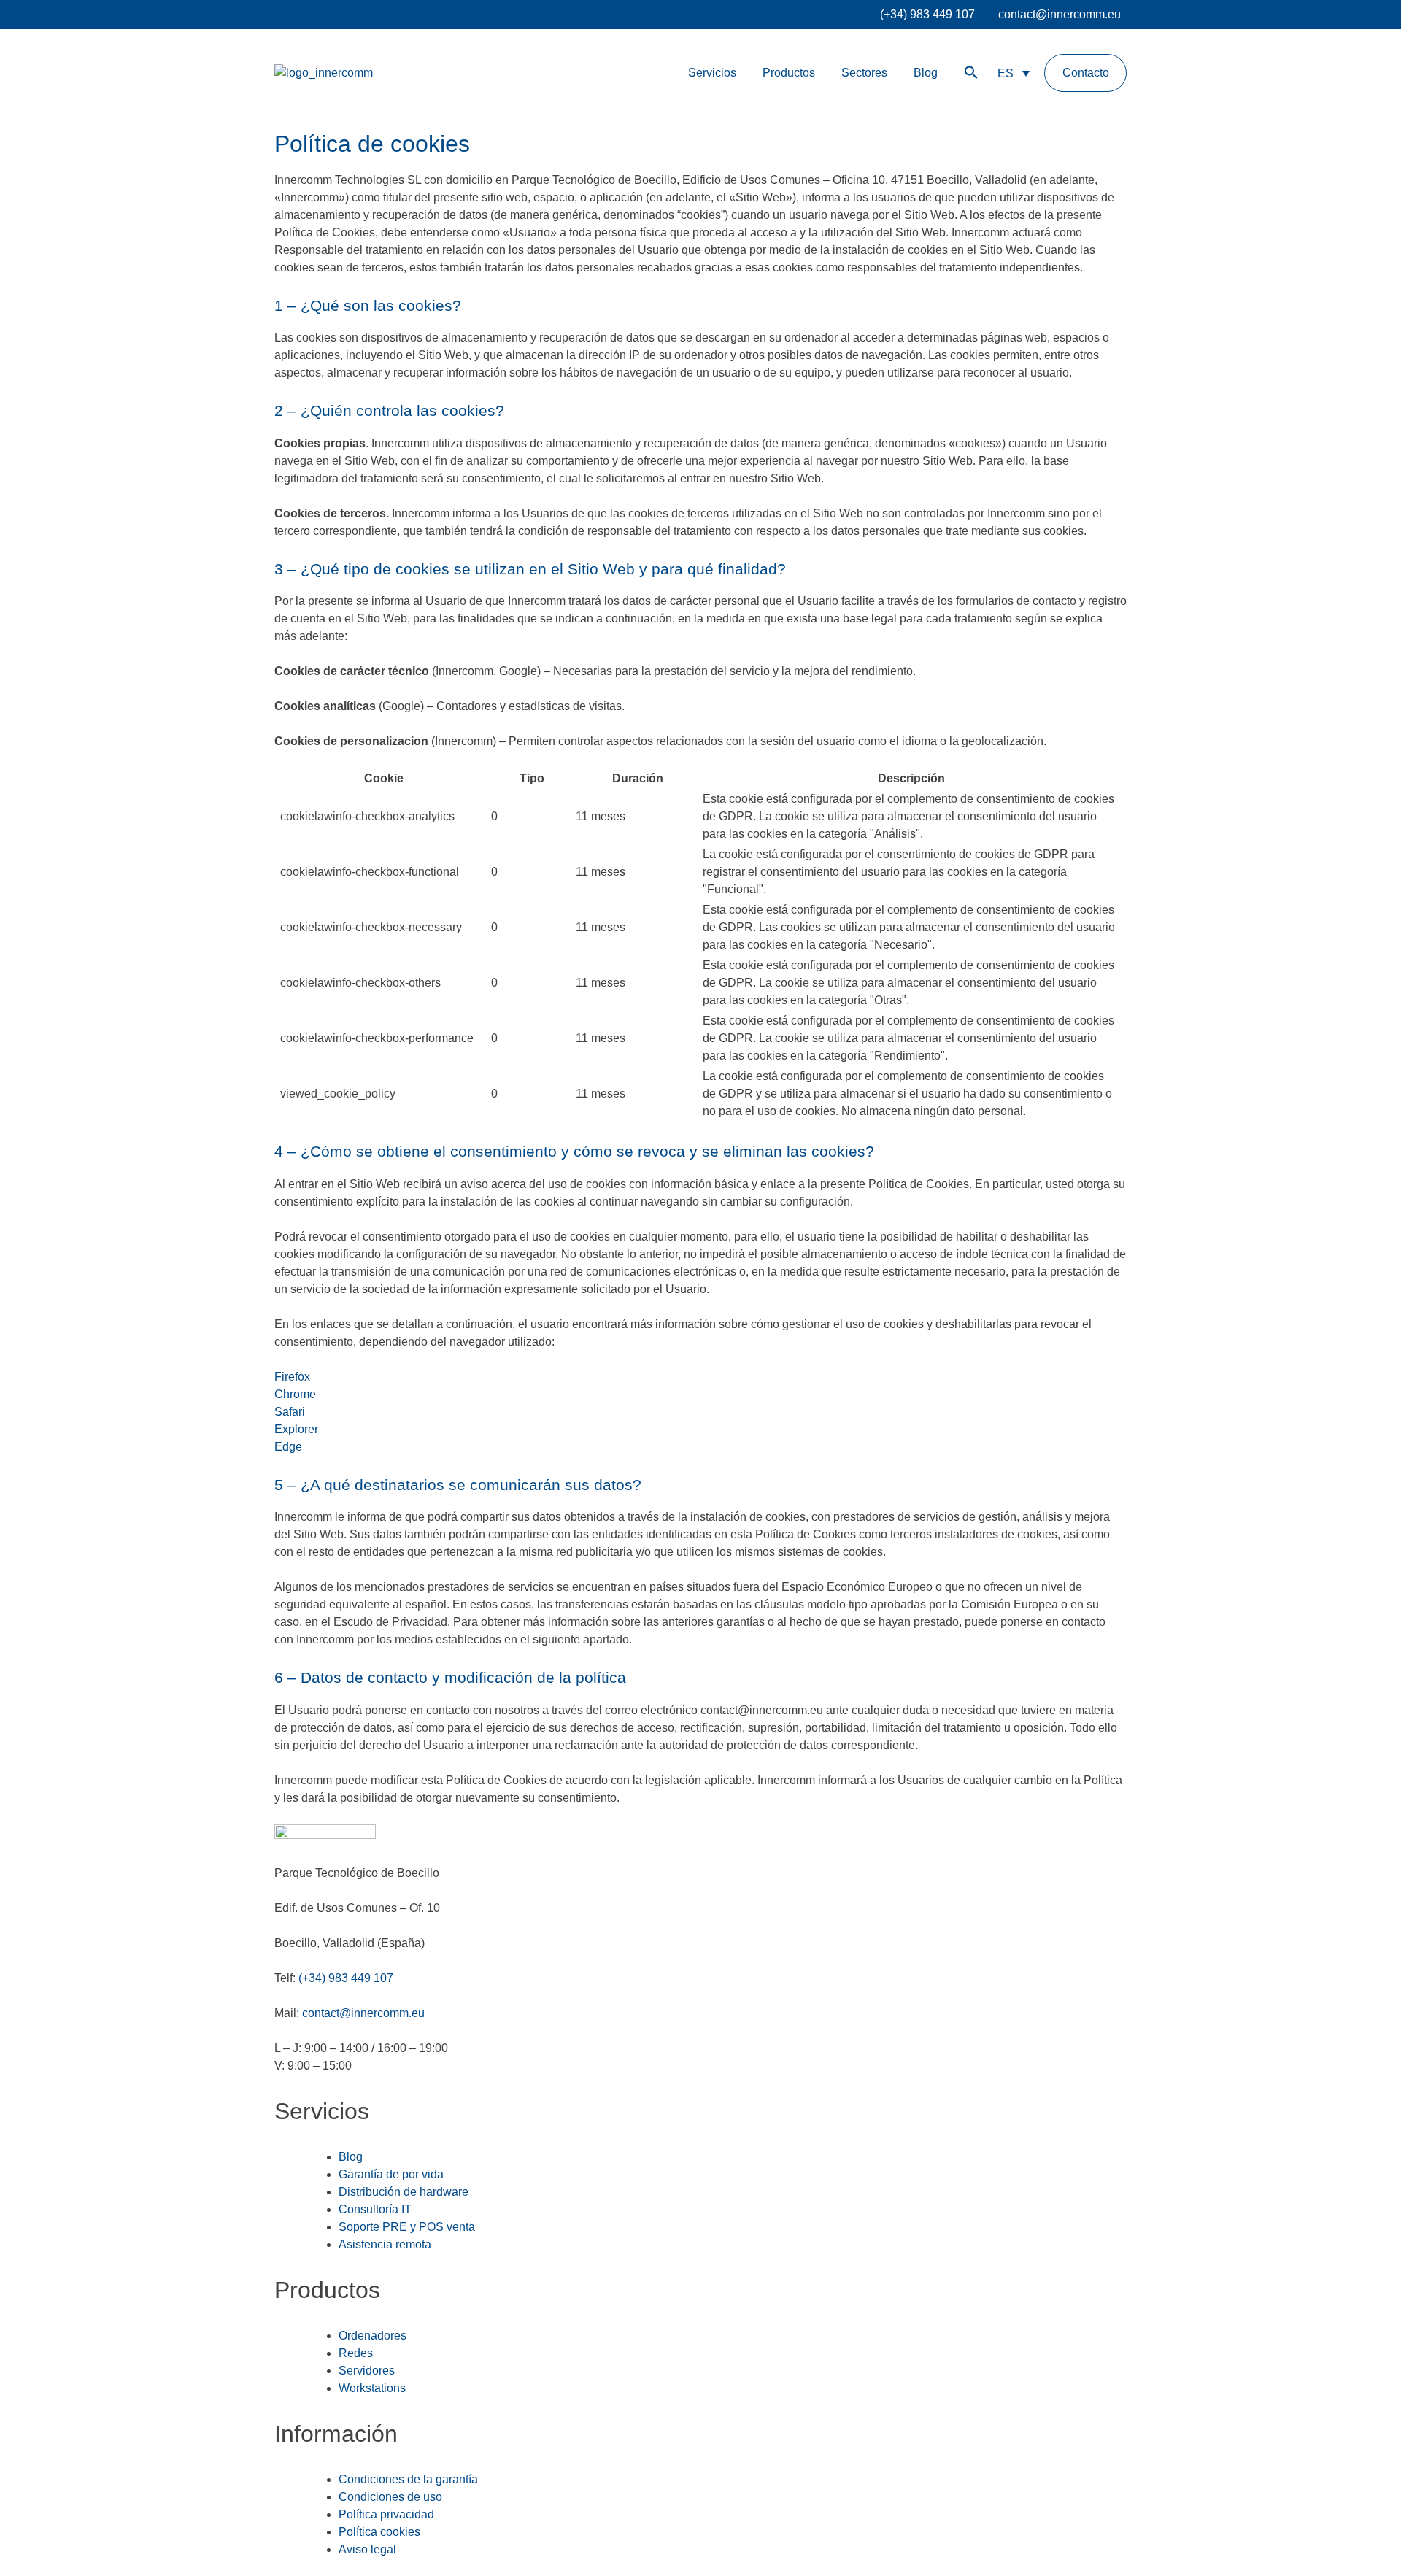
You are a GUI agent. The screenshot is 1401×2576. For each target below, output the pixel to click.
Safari (290, 1412)
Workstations (372, 2388)
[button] (971, 73)
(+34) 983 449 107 (927, 14)
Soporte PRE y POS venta (407, 2227)
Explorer (296, 1429)
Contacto (1086, 73)
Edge (288, 1447)
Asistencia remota (385, 2244)
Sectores (864, 73)
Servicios (712, 73)
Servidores (367, 2371)
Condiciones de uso (390, 2497)
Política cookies (379, 2532)
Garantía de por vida (391, 2174)
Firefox (292, 1377)
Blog (926, 73)
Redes (356, 2353)
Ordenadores (373, 2336)
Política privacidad (386, 2514)
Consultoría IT (375, 2209)
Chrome (295, 1394)
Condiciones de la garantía (408, 2479)
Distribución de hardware (404, 2192)
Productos (789, 73)
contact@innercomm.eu (1060, 14)
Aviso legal (367, 2549)
